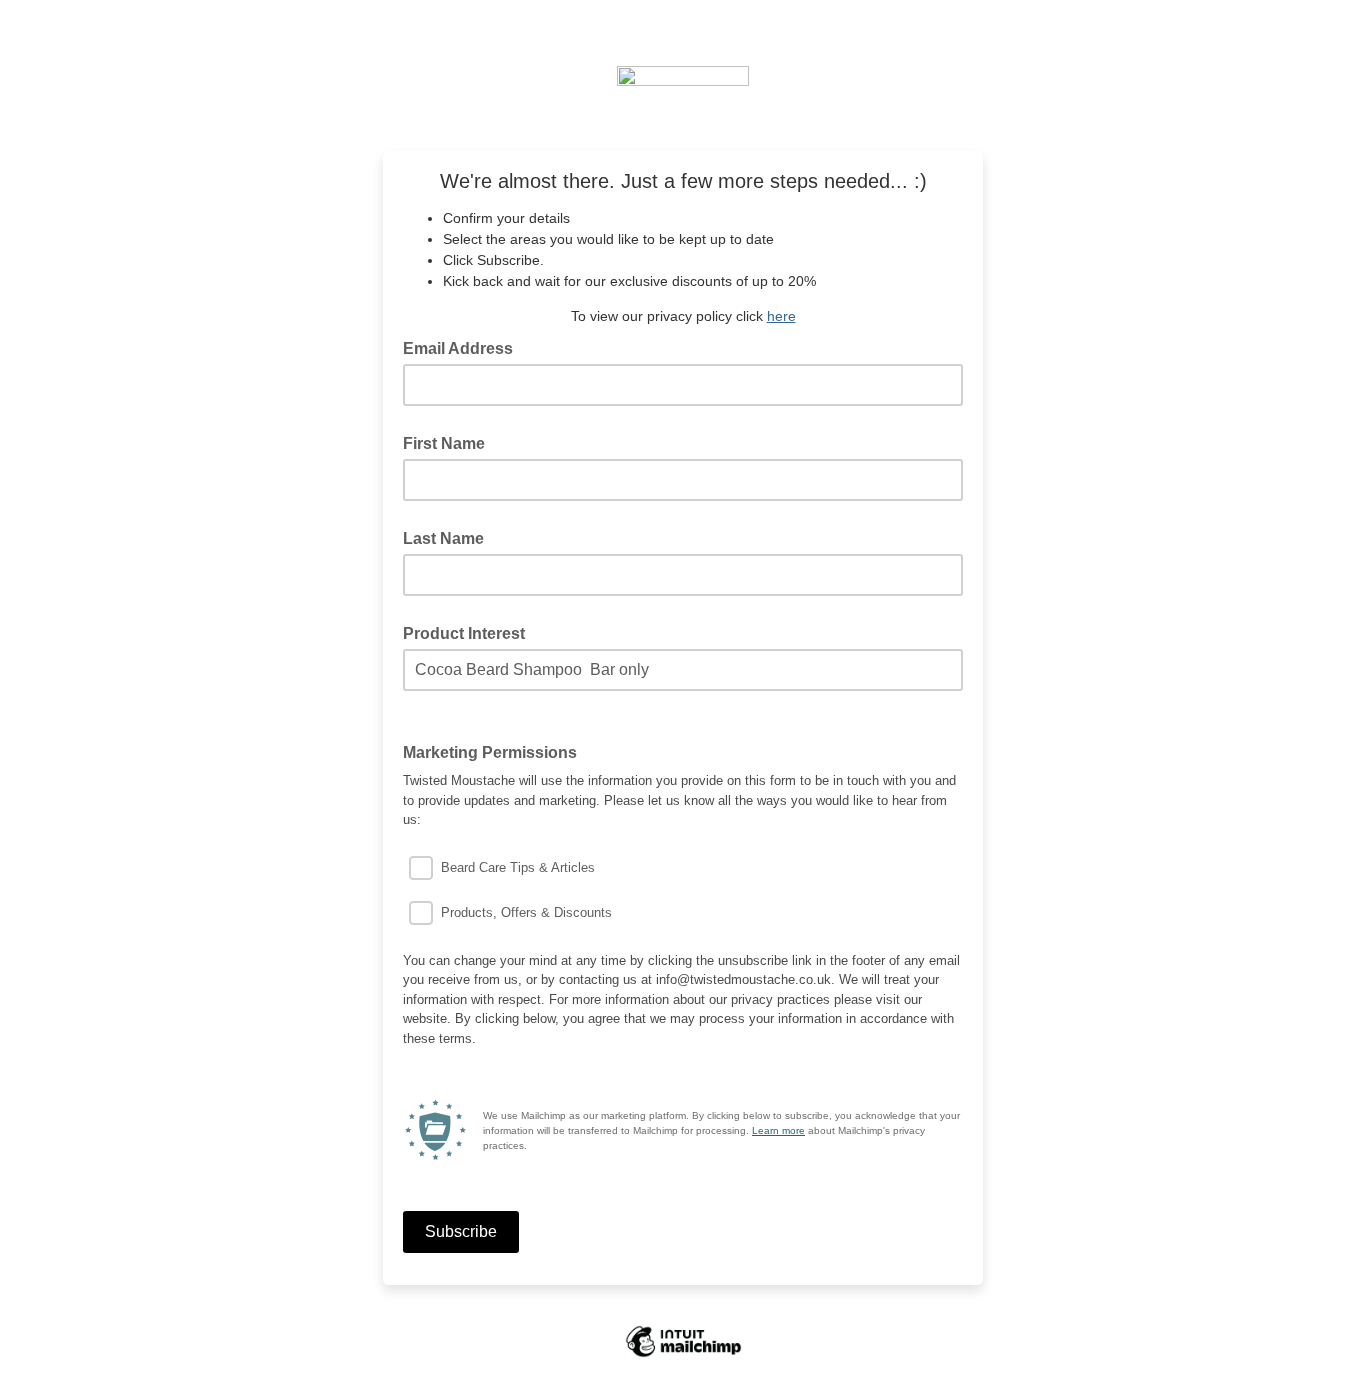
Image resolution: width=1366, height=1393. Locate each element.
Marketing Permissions (496, 751)
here (781, 316)
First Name (444, 443)
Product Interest (464, 633)
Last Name (443, 538)
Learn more (778, 1130)
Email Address (464, 347)
